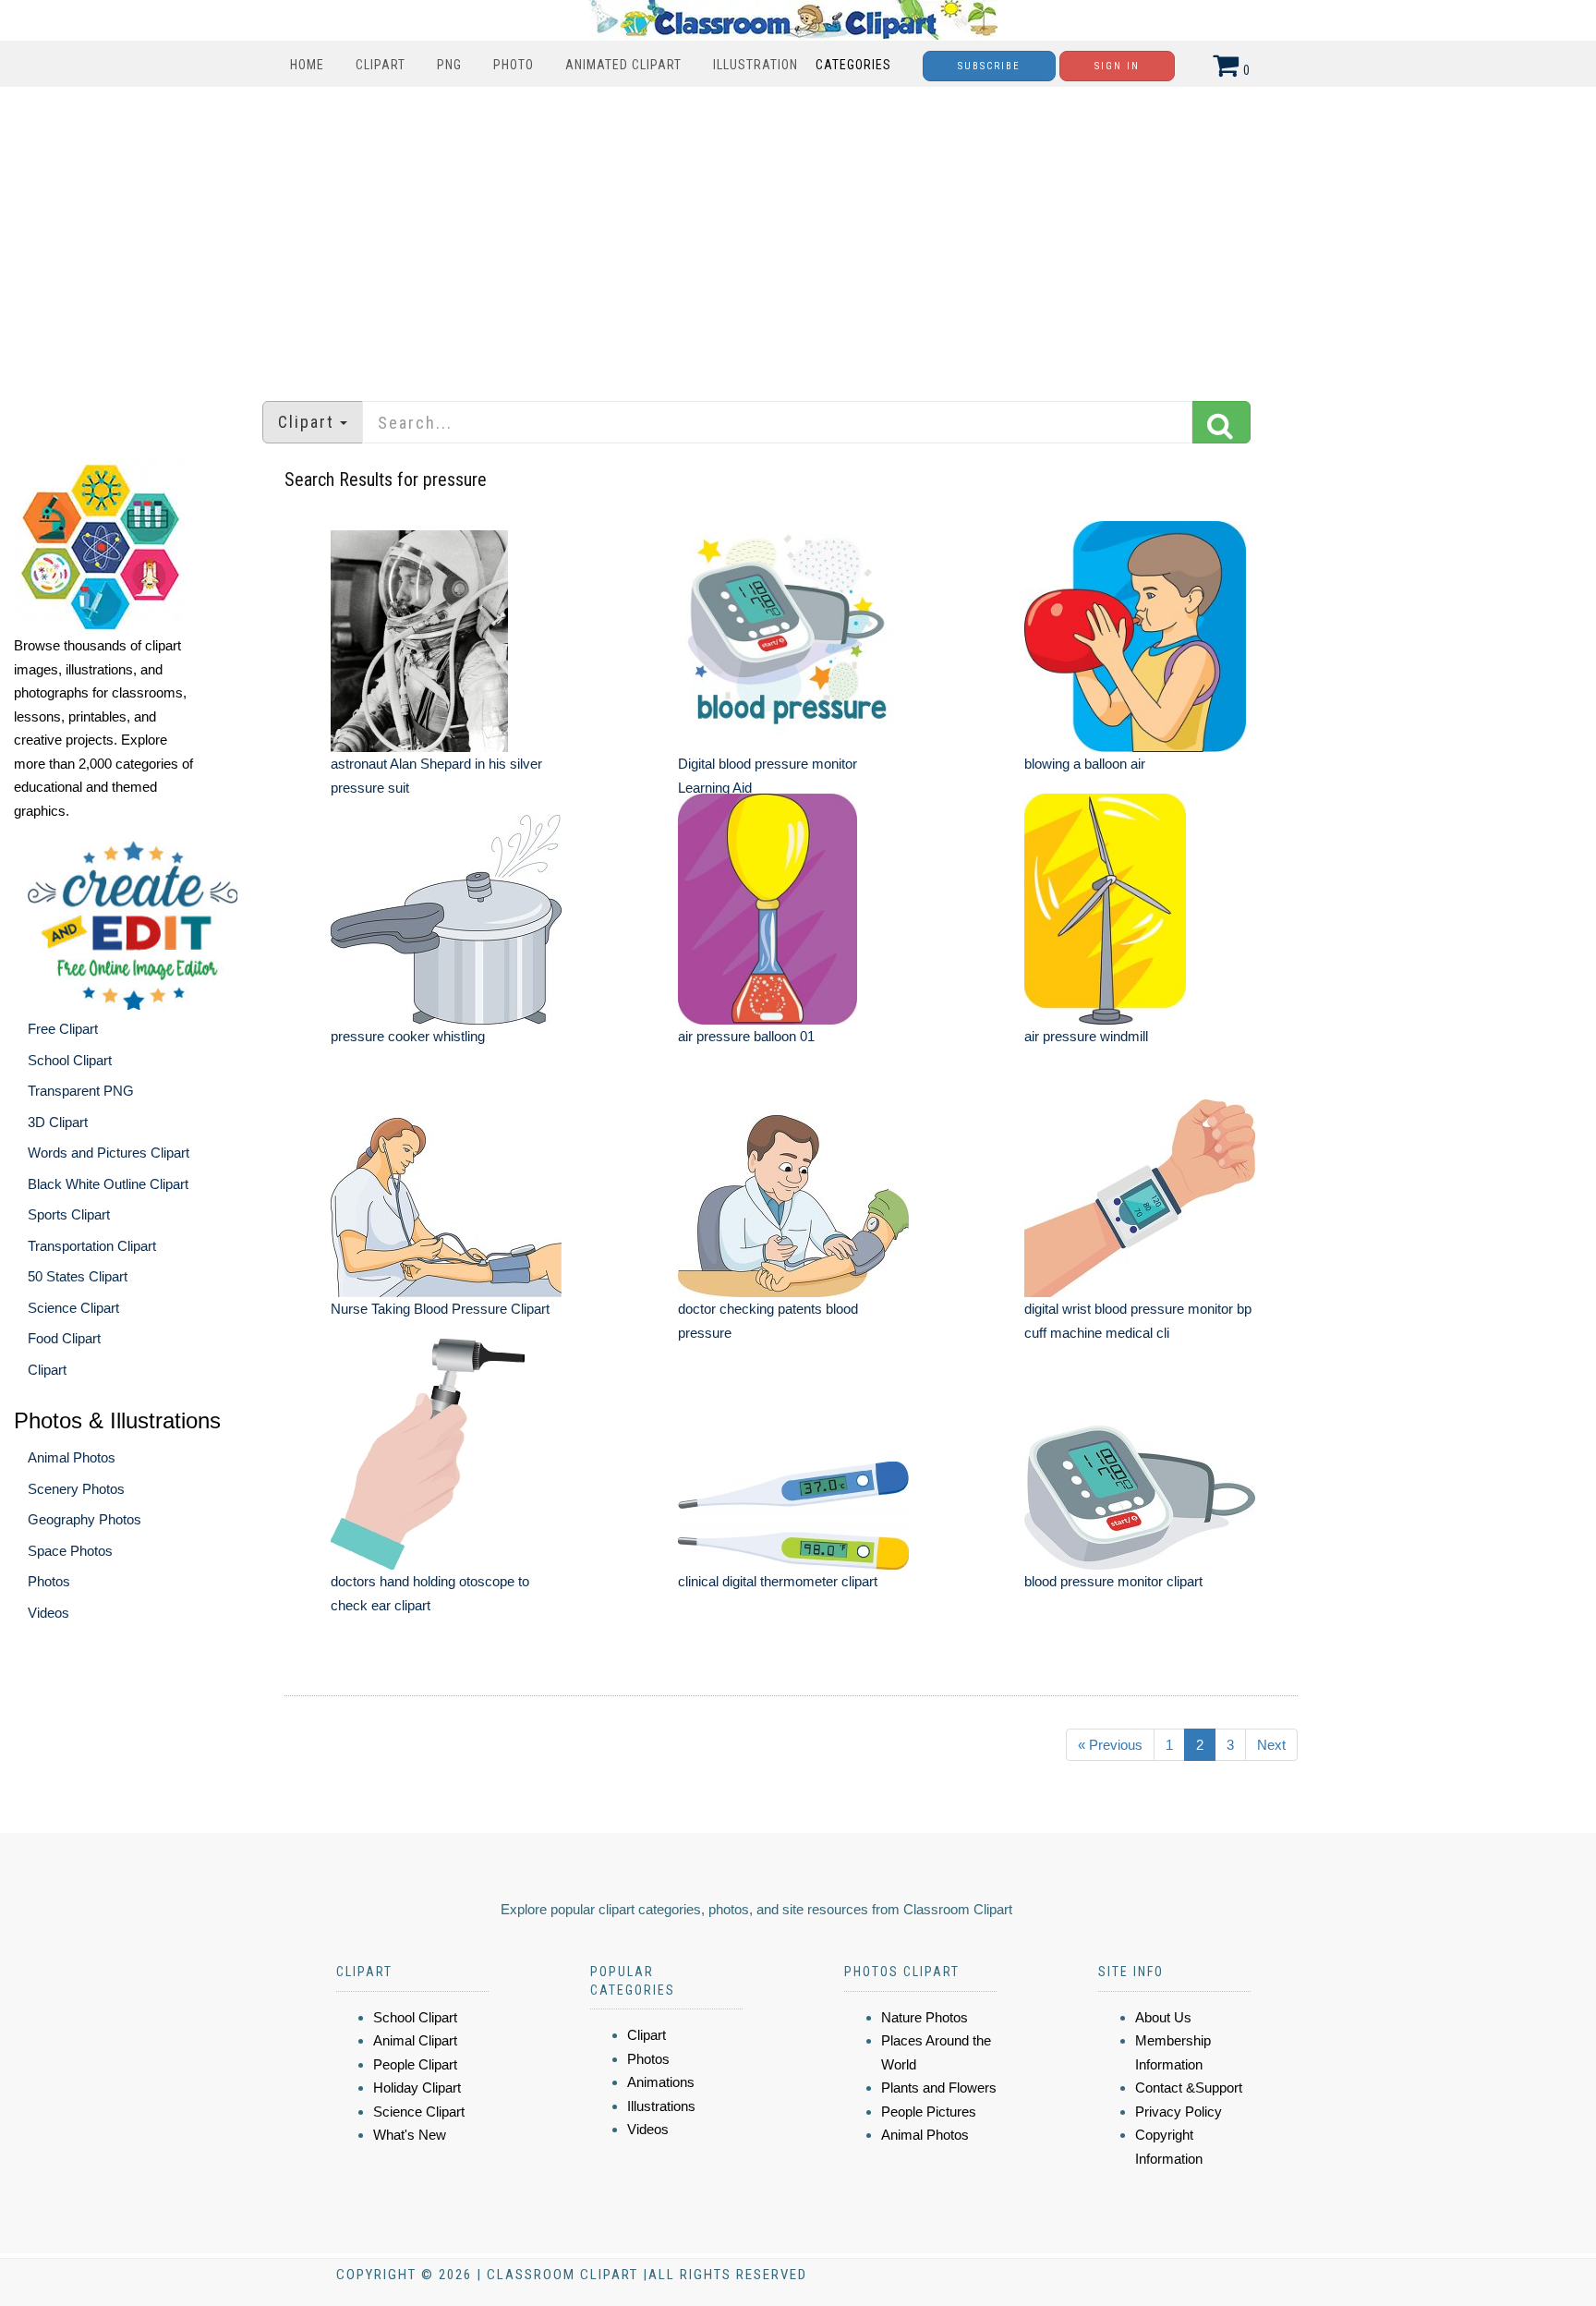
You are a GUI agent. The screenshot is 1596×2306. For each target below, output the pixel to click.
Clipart (381, 65)
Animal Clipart (415, 2040)
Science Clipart (73, 1308)
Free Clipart (63, 1029)
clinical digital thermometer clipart (778, 1581)
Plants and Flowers (939, 2088)
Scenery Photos (76, 1489)
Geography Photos (85, 1519)
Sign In (1117, 66)
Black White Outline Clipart (108, 1184)
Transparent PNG (81, 1091)
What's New (410, 2135)
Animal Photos (72, 1457)
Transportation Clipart (92, 1246)
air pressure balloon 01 (746, 1036)
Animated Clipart (623, 65)
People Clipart (415, 2064)
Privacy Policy (1179, 2112)
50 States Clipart (78, 1276)
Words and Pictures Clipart (109, 1153)
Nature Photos (925, 2017)
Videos (48, 1613)
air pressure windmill (1086, 1036)
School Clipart (70, 1060)
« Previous (1110, 1745)
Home (307, 65)
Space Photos (70, 1551)
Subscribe (989, 66)
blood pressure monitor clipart (1113, 1581)
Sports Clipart (69, 1214)
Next (1271, 1745)
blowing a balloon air (1085, 764)
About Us (1163, 2017)
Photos (49, 1581)
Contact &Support (1189, 2088)
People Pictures (929, 2112)
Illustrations (661, 2106)
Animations (661, 2082)
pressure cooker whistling (408, 1036)
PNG (449, 65)
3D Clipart (58, 1122)
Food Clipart (64, 1338)
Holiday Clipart (417, 2088)
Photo (514, 65)
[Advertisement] (798, 235)
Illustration (756, 65)
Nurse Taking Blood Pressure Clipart (440, 1309)
